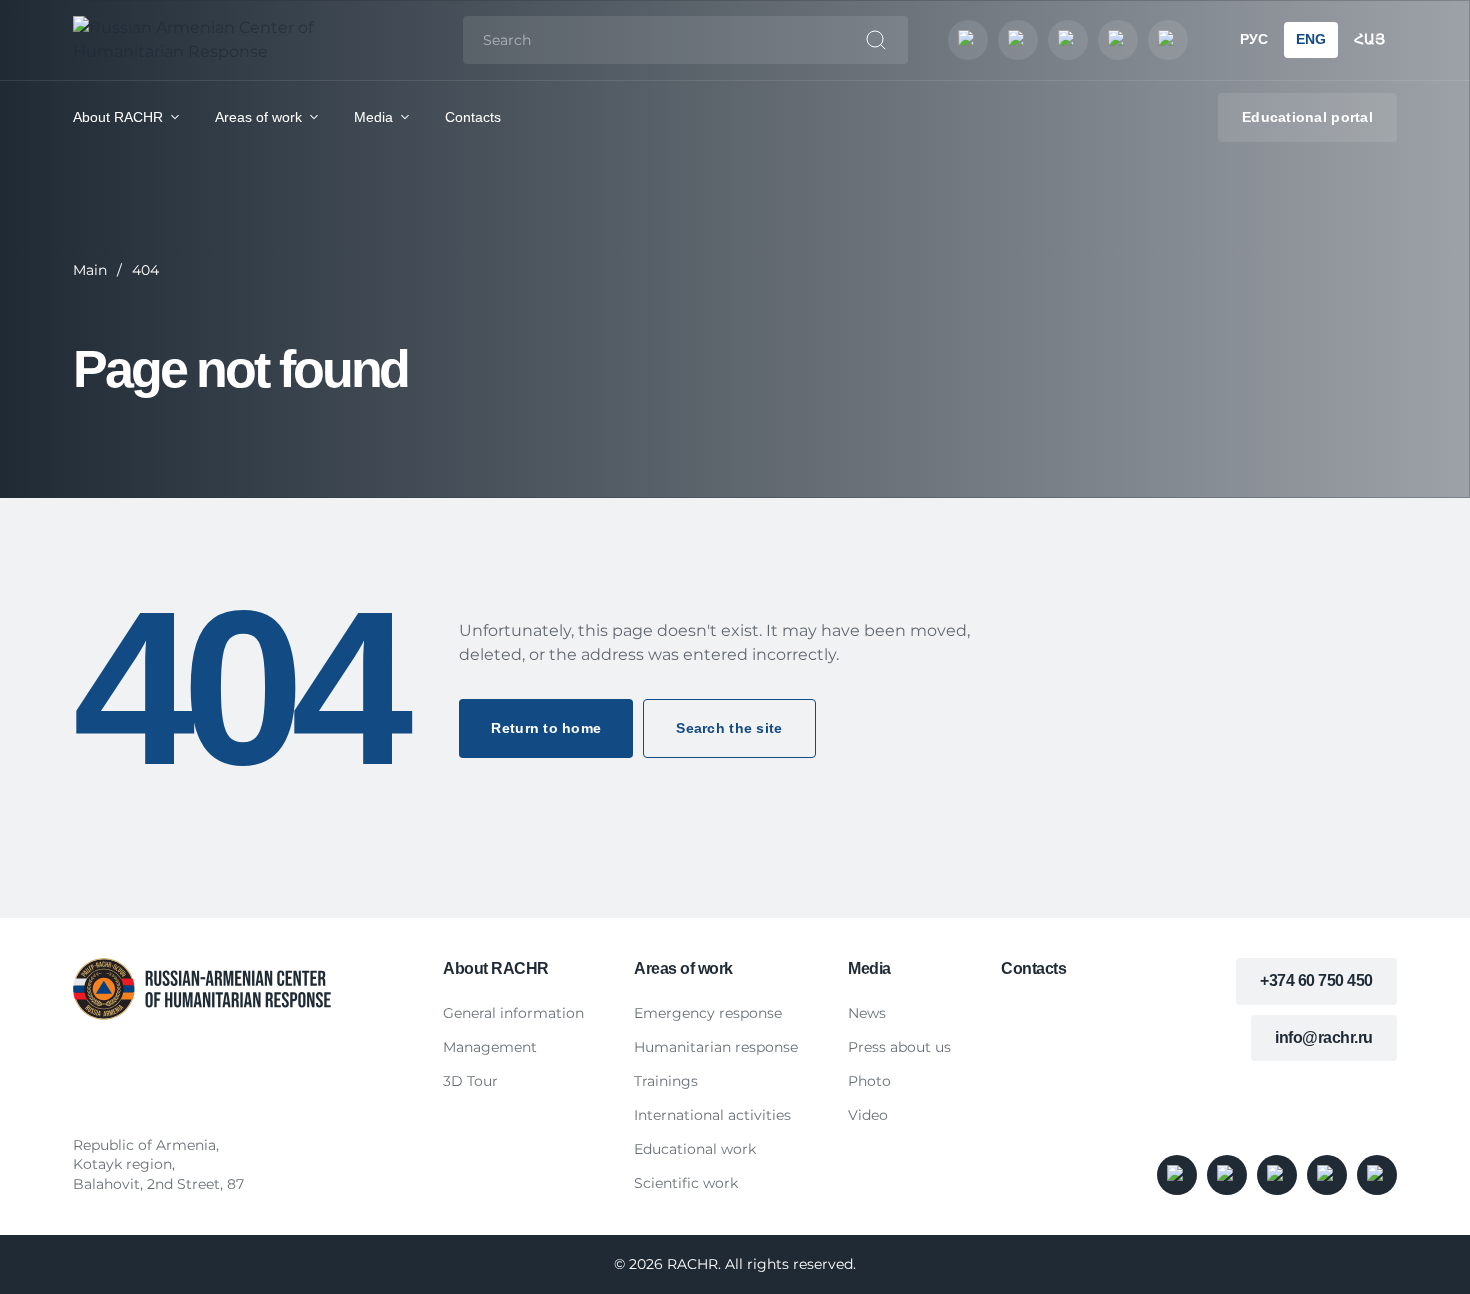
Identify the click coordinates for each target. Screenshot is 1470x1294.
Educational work (695, 1149)
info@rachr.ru (1324, 1037)
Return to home (546, 728)
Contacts (473, 117)
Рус (1254, 39)
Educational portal (1307, 117)
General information (513, 1013)
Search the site (729, 728)
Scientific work (686, 1183)
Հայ (1369, 39)
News (867, 1013)
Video (868, 1115)
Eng (1311, 39)
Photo (869, 1081)
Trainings (666, 1081)
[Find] (876, 40)
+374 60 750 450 (1316, 980)
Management (490, 1047)
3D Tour (470, 1081)
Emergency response (708, 1013)
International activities (712, 1115)
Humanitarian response (716, 1047)
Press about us (899, 1047)
